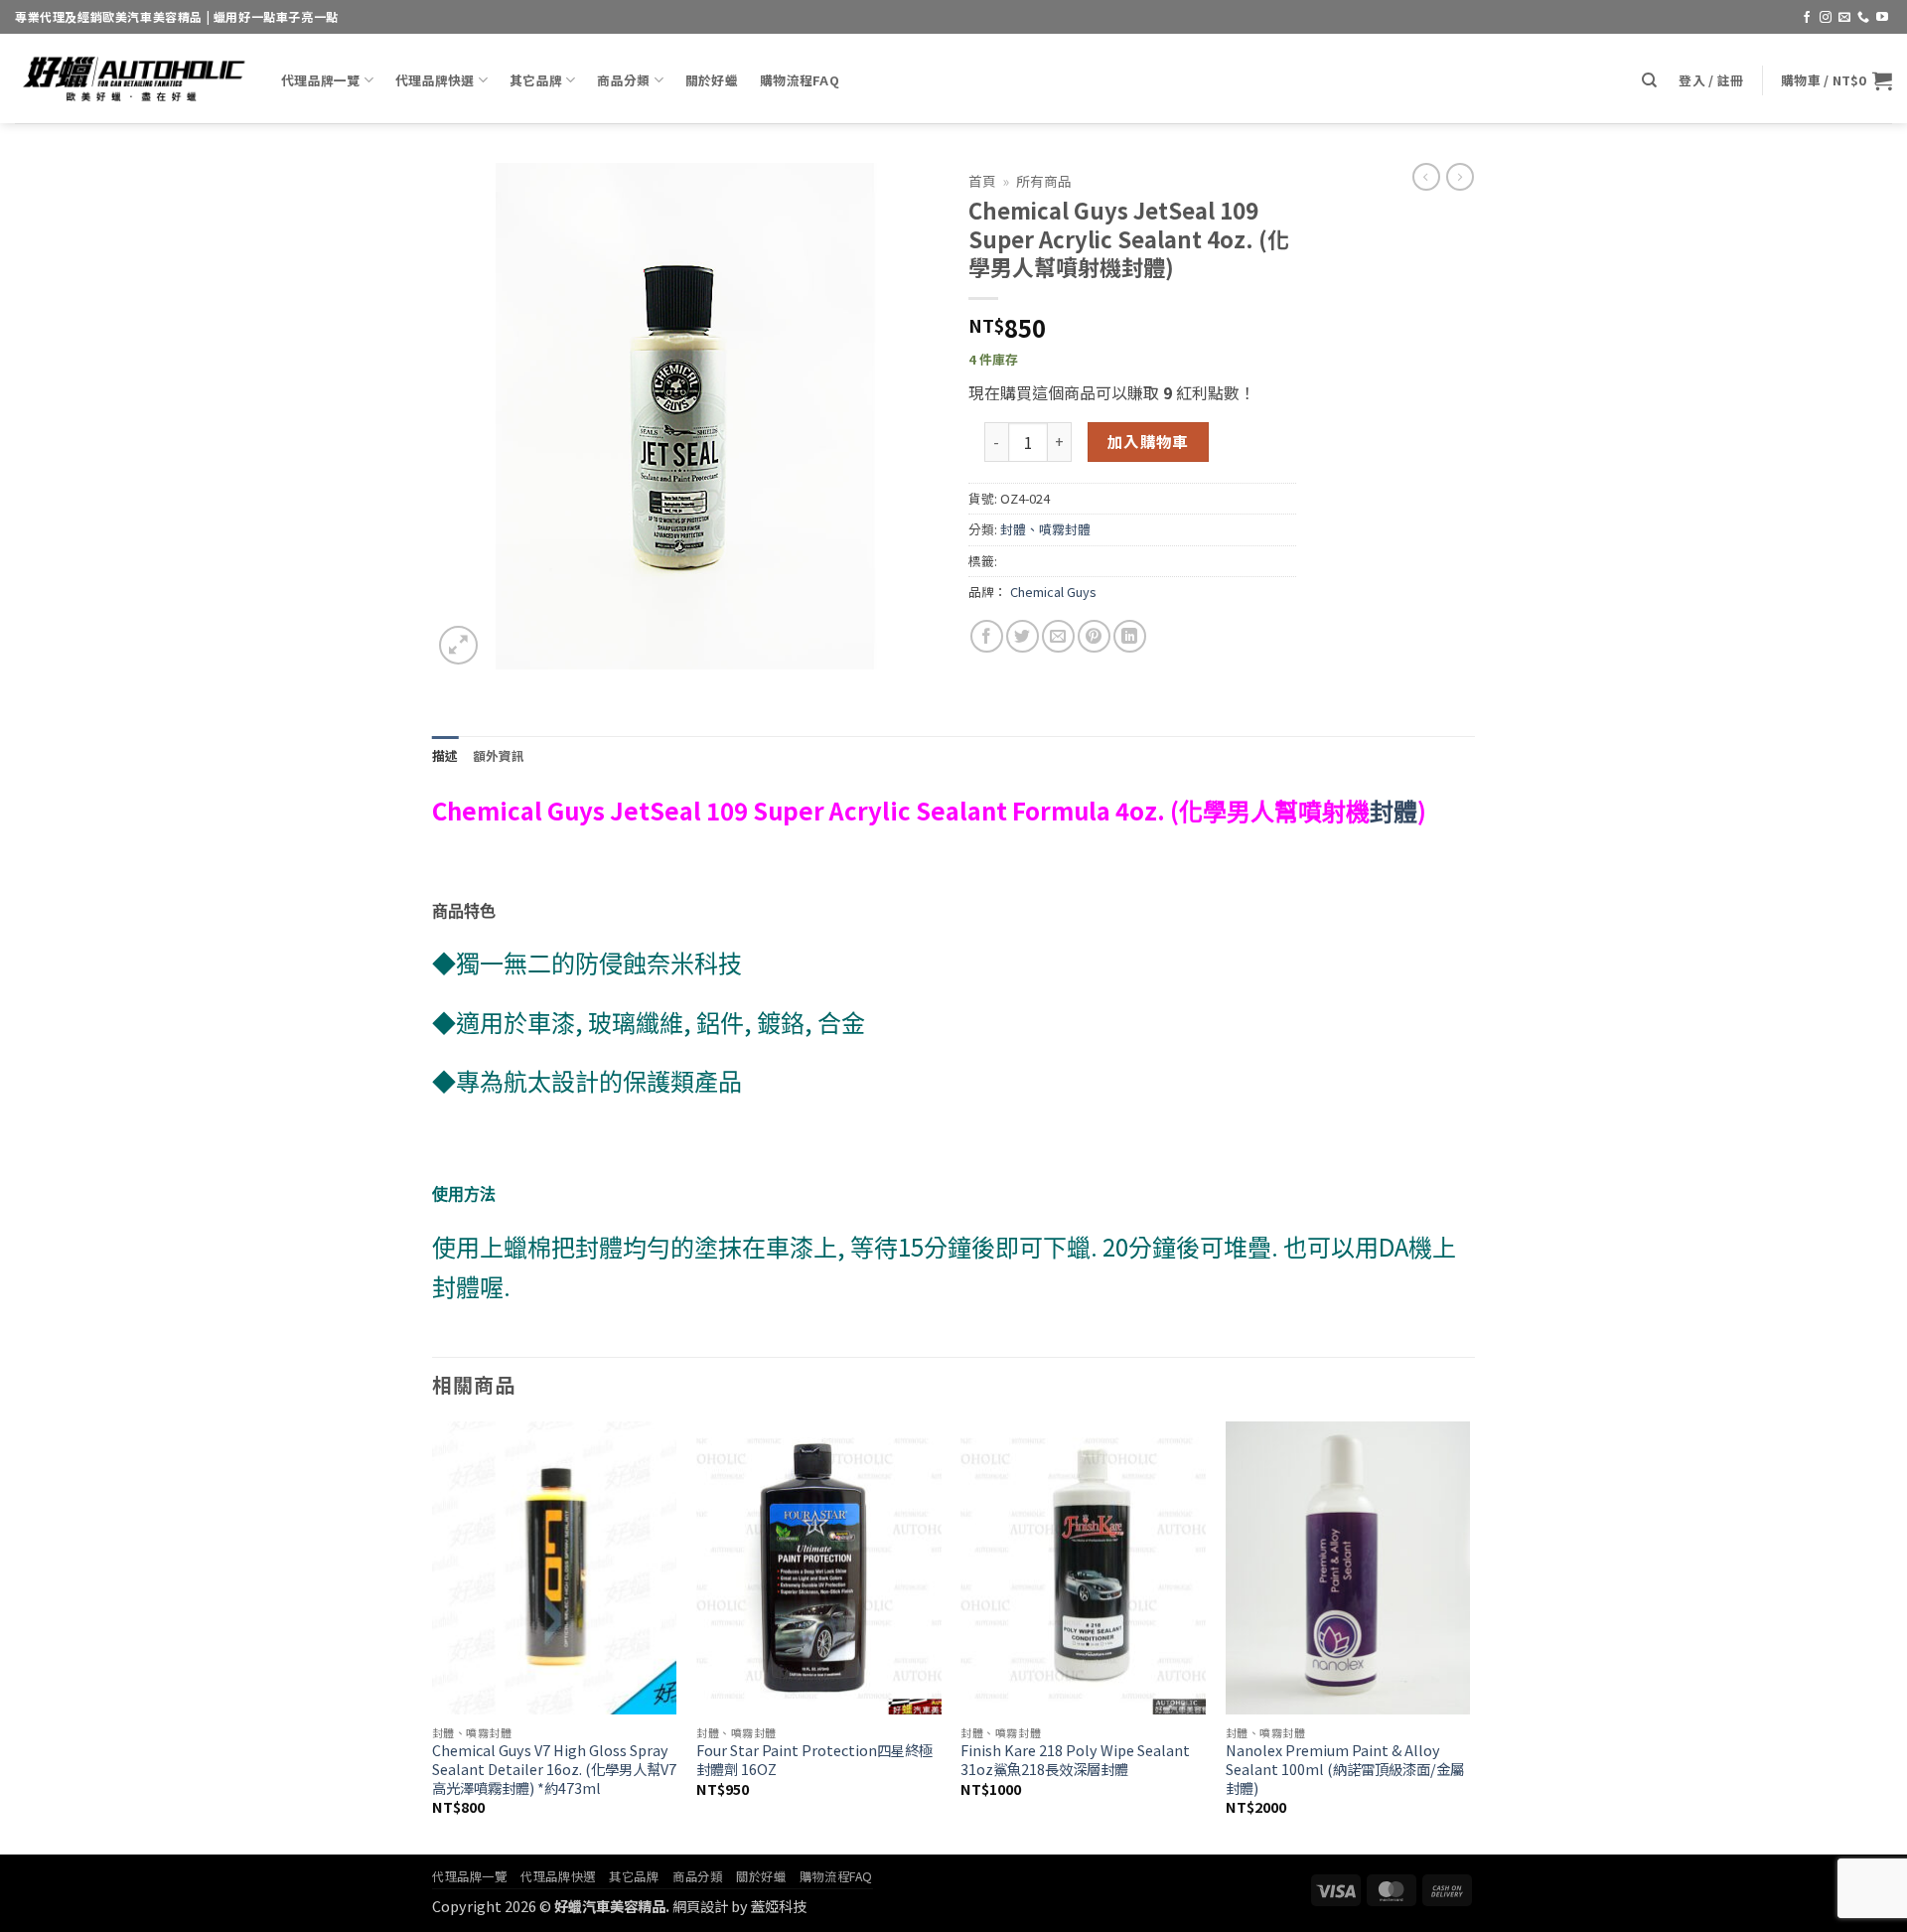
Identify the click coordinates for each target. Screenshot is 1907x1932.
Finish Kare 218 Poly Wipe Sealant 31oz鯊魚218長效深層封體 (1075, 1760)
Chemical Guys (1053, 592)
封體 (1394, 811)
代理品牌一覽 (321, 80)
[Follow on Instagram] (1826, 18)
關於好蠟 (712, 80)
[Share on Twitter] (1023, 636)
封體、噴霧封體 (1045, 529)
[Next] (1469, 1636)
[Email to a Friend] (1058, 636)
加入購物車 (1148, 441)
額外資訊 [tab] (499, 755)
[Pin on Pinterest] (1094, 636)
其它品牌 (536, 80)
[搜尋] (1649, 80)
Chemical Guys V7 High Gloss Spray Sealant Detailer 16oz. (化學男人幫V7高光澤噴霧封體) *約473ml (554, 1769)
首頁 (982, 181)
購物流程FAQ (800, 80)
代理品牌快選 (435, 80)
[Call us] (1863, 18)
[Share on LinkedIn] (1130, 636)
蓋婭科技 (779, 1906)
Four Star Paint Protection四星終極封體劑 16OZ (814, 1760)
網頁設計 (700, 1906)
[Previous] (433, 1636)
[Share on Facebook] (987, 636)
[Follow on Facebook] (1807, 18)
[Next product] (1426, 177)
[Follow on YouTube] (1882, 18)
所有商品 (1044, 181)
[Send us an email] (1844, 18)
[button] (1711, 80)
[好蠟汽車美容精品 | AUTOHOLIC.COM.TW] (133, 78)
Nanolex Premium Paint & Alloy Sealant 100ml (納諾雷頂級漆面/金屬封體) (1345, 1769)
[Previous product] (1460, 177)
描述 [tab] (445, 755)
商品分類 (623, 80)
